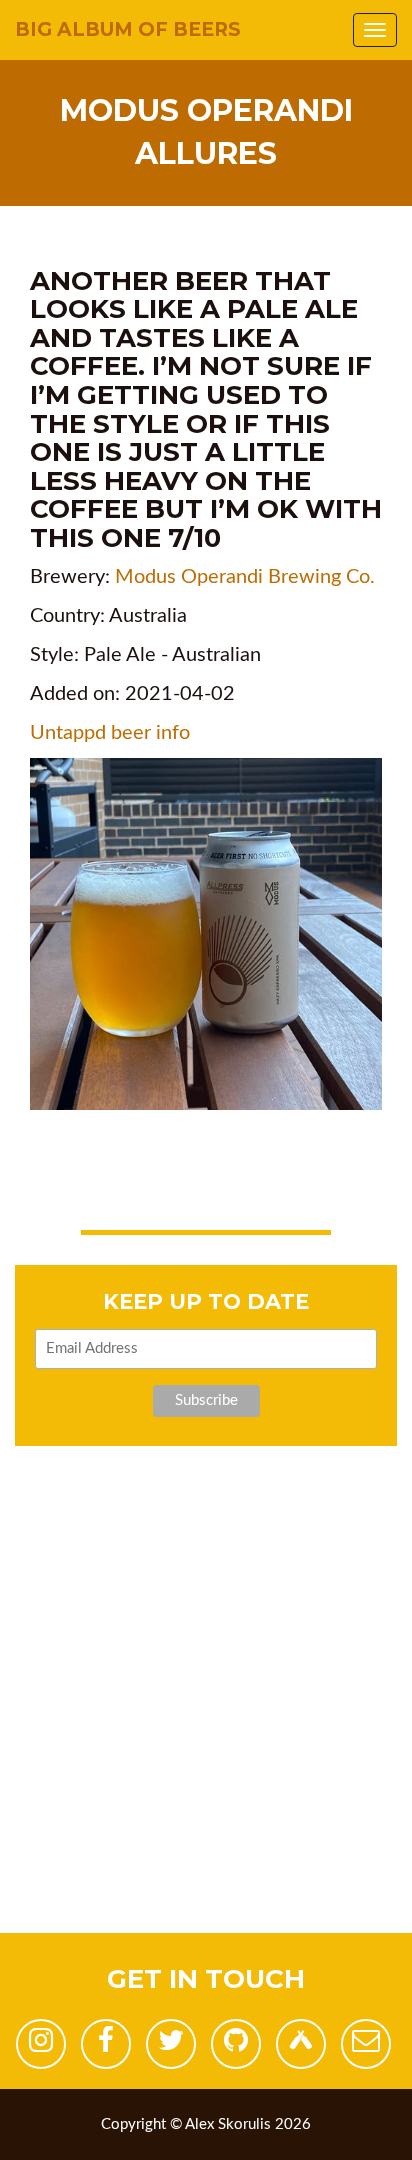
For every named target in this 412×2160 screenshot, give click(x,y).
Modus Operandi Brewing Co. (245, 577)
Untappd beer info (110, 733)
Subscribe (206, 1400)
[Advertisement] (206, 1727)
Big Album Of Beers (128, 29)
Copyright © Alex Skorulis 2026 (206, 2124)
